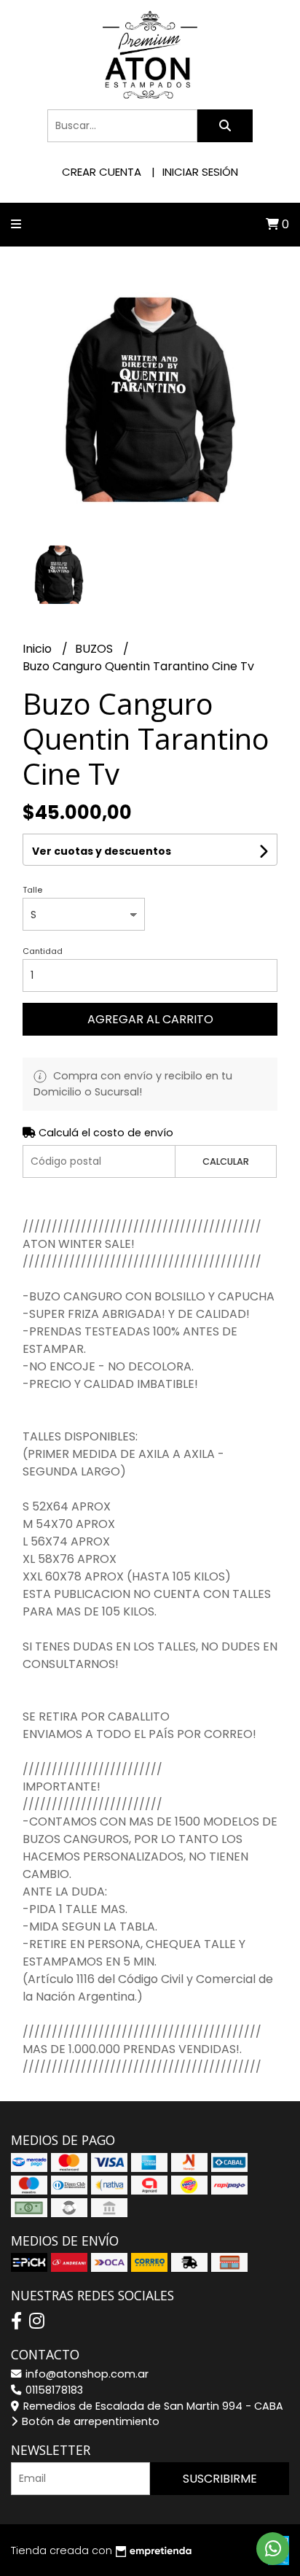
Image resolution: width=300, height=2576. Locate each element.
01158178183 (53, 2390)
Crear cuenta (102, 172)
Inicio (39, 649)
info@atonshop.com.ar (86, 2374)
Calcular (226, 1161)
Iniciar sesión (200, 172)
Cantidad (43, 951)
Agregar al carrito (150, 1019)
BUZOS (95, 649)
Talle (32, 890)
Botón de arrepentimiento (89, 2421)
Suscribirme (220, 2479)
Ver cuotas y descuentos (102, 851)
